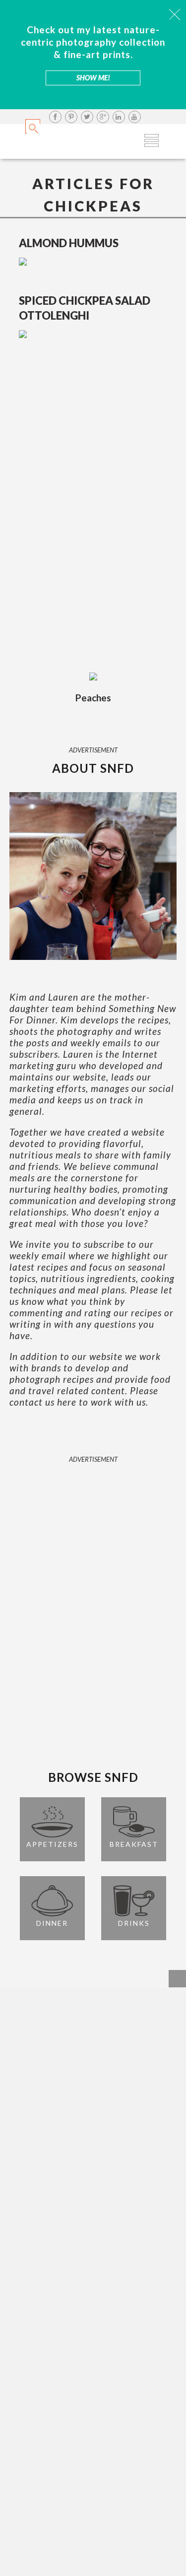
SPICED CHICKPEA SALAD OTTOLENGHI (85, 308)
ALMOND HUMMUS (69, 243)
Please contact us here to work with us (84, 1396)
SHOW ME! (93, 78)
